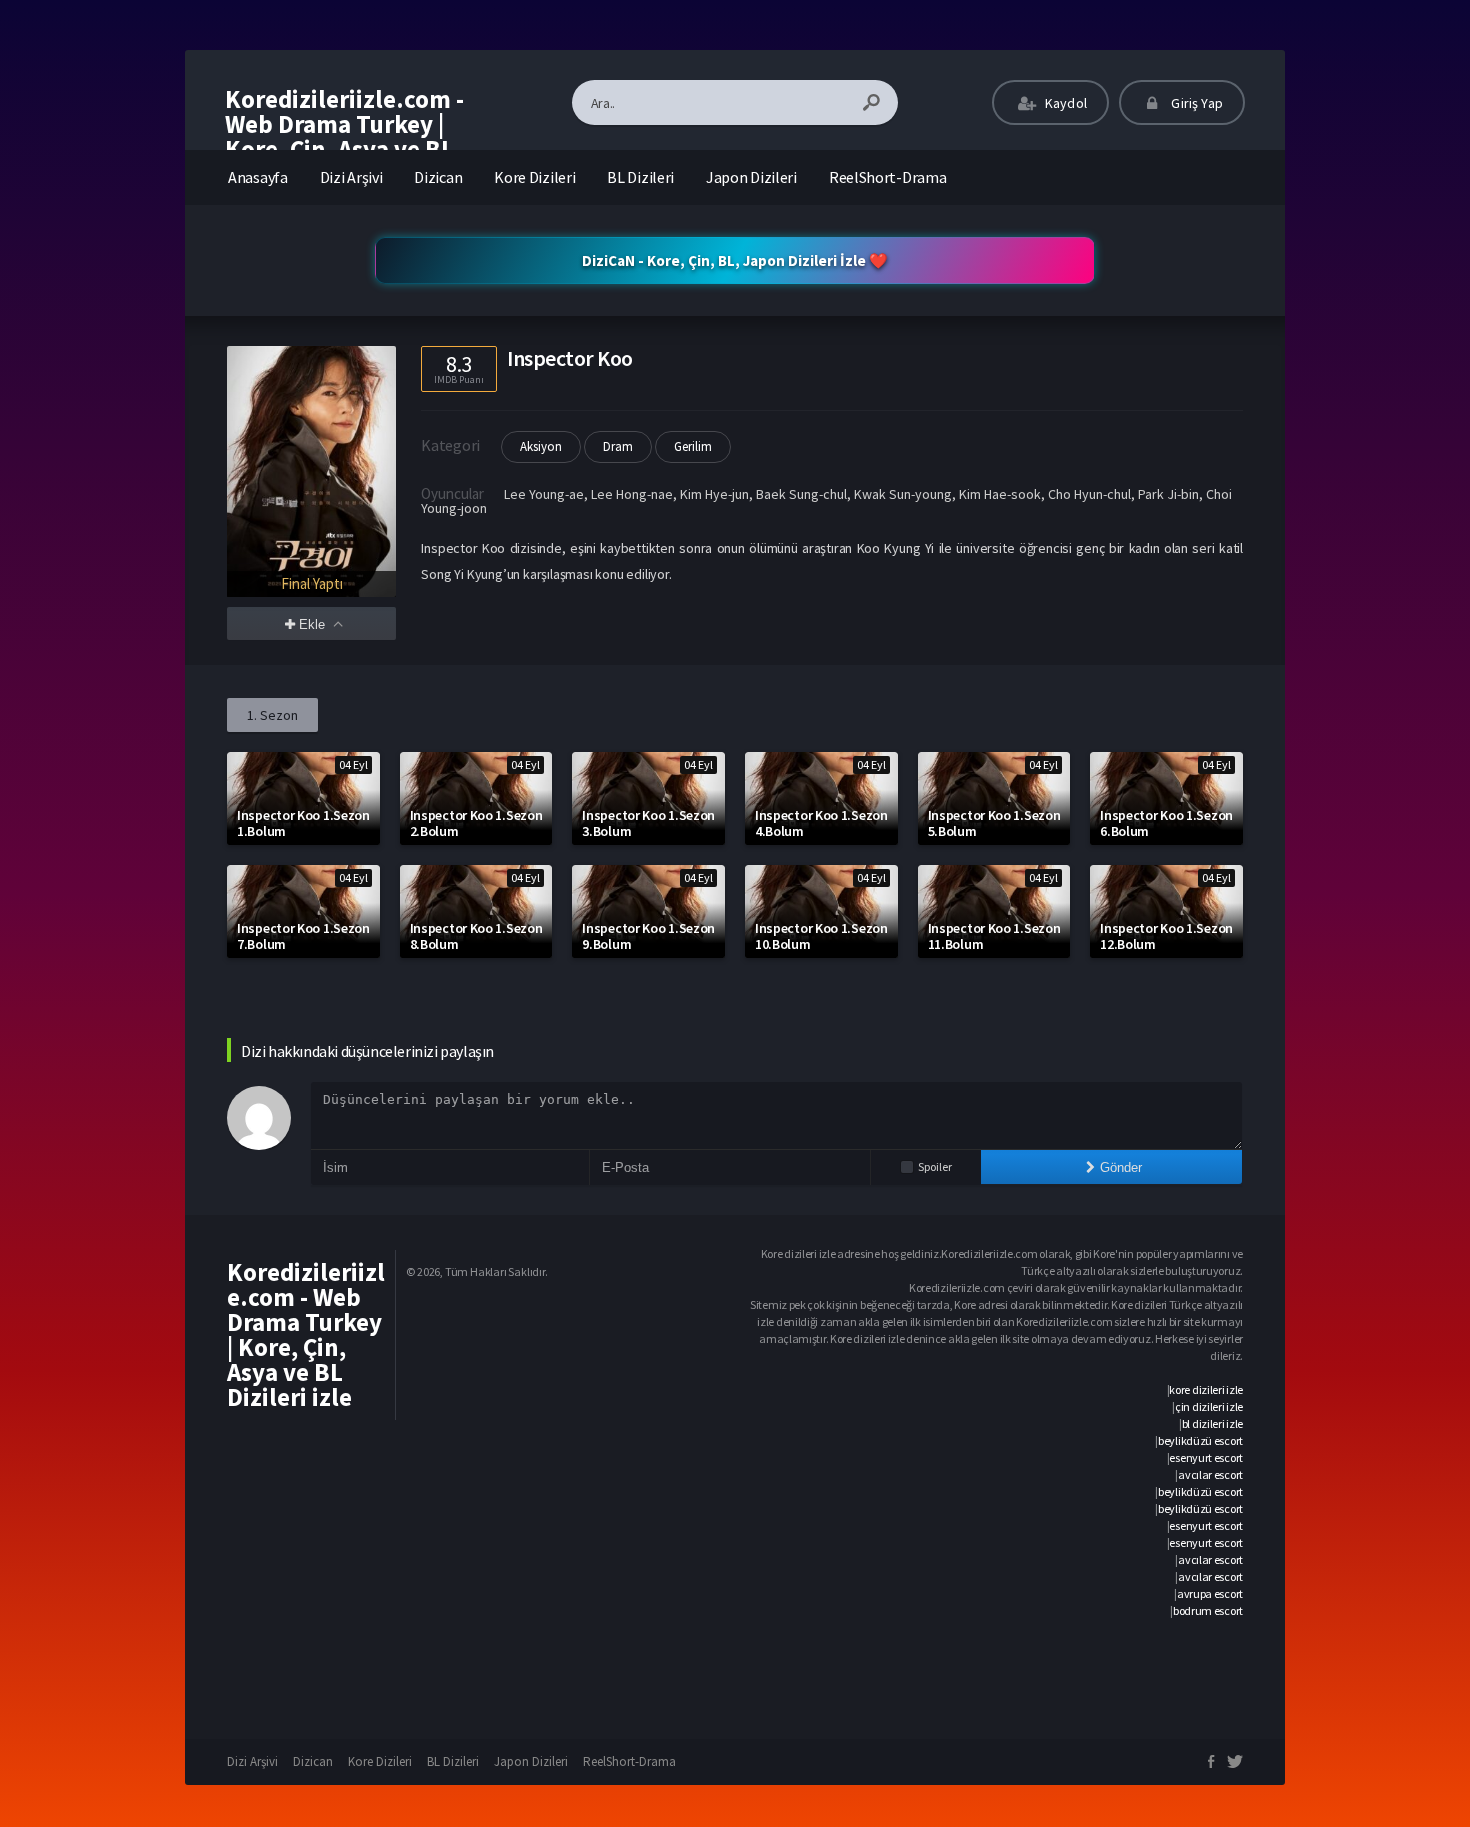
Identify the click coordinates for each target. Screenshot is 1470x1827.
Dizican (438, 177)
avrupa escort (1210, 1593)
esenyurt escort (1206, 1457)
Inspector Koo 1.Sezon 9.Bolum (648, 936)
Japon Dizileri (751, 177)
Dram (618, 446)
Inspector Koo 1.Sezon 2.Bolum (476, 823)
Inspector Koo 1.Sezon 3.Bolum (648, 823)
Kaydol (1064, 103)
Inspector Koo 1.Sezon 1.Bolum (303, 823)
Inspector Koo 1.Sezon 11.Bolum (994, 936)
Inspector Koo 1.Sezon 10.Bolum (821, 936)
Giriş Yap (1195, 103)
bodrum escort (1208, 1610)
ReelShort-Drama (888, 177)
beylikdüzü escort (1200, 1440)
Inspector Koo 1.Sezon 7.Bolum (303, 936)
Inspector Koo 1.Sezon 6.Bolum (1166, 823)
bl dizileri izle (1212, 1423)
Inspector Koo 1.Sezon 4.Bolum (821, 823)
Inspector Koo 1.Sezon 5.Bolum (994, 823)
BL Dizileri (640, 177)
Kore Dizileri (534, 177)
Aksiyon (541, 446)
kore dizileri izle (1206, 1389)
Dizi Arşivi (351, 177)
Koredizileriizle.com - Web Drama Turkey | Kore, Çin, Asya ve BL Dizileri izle (344, 136)
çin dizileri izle (1209, 1406)
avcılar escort (1210, 1474)
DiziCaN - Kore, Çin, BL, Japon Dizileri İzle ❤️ (735, 260)
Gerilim (693, 446)
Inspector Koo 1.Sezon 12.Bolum (1166, 936)
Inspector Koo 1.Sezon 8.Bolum (476, 936)
